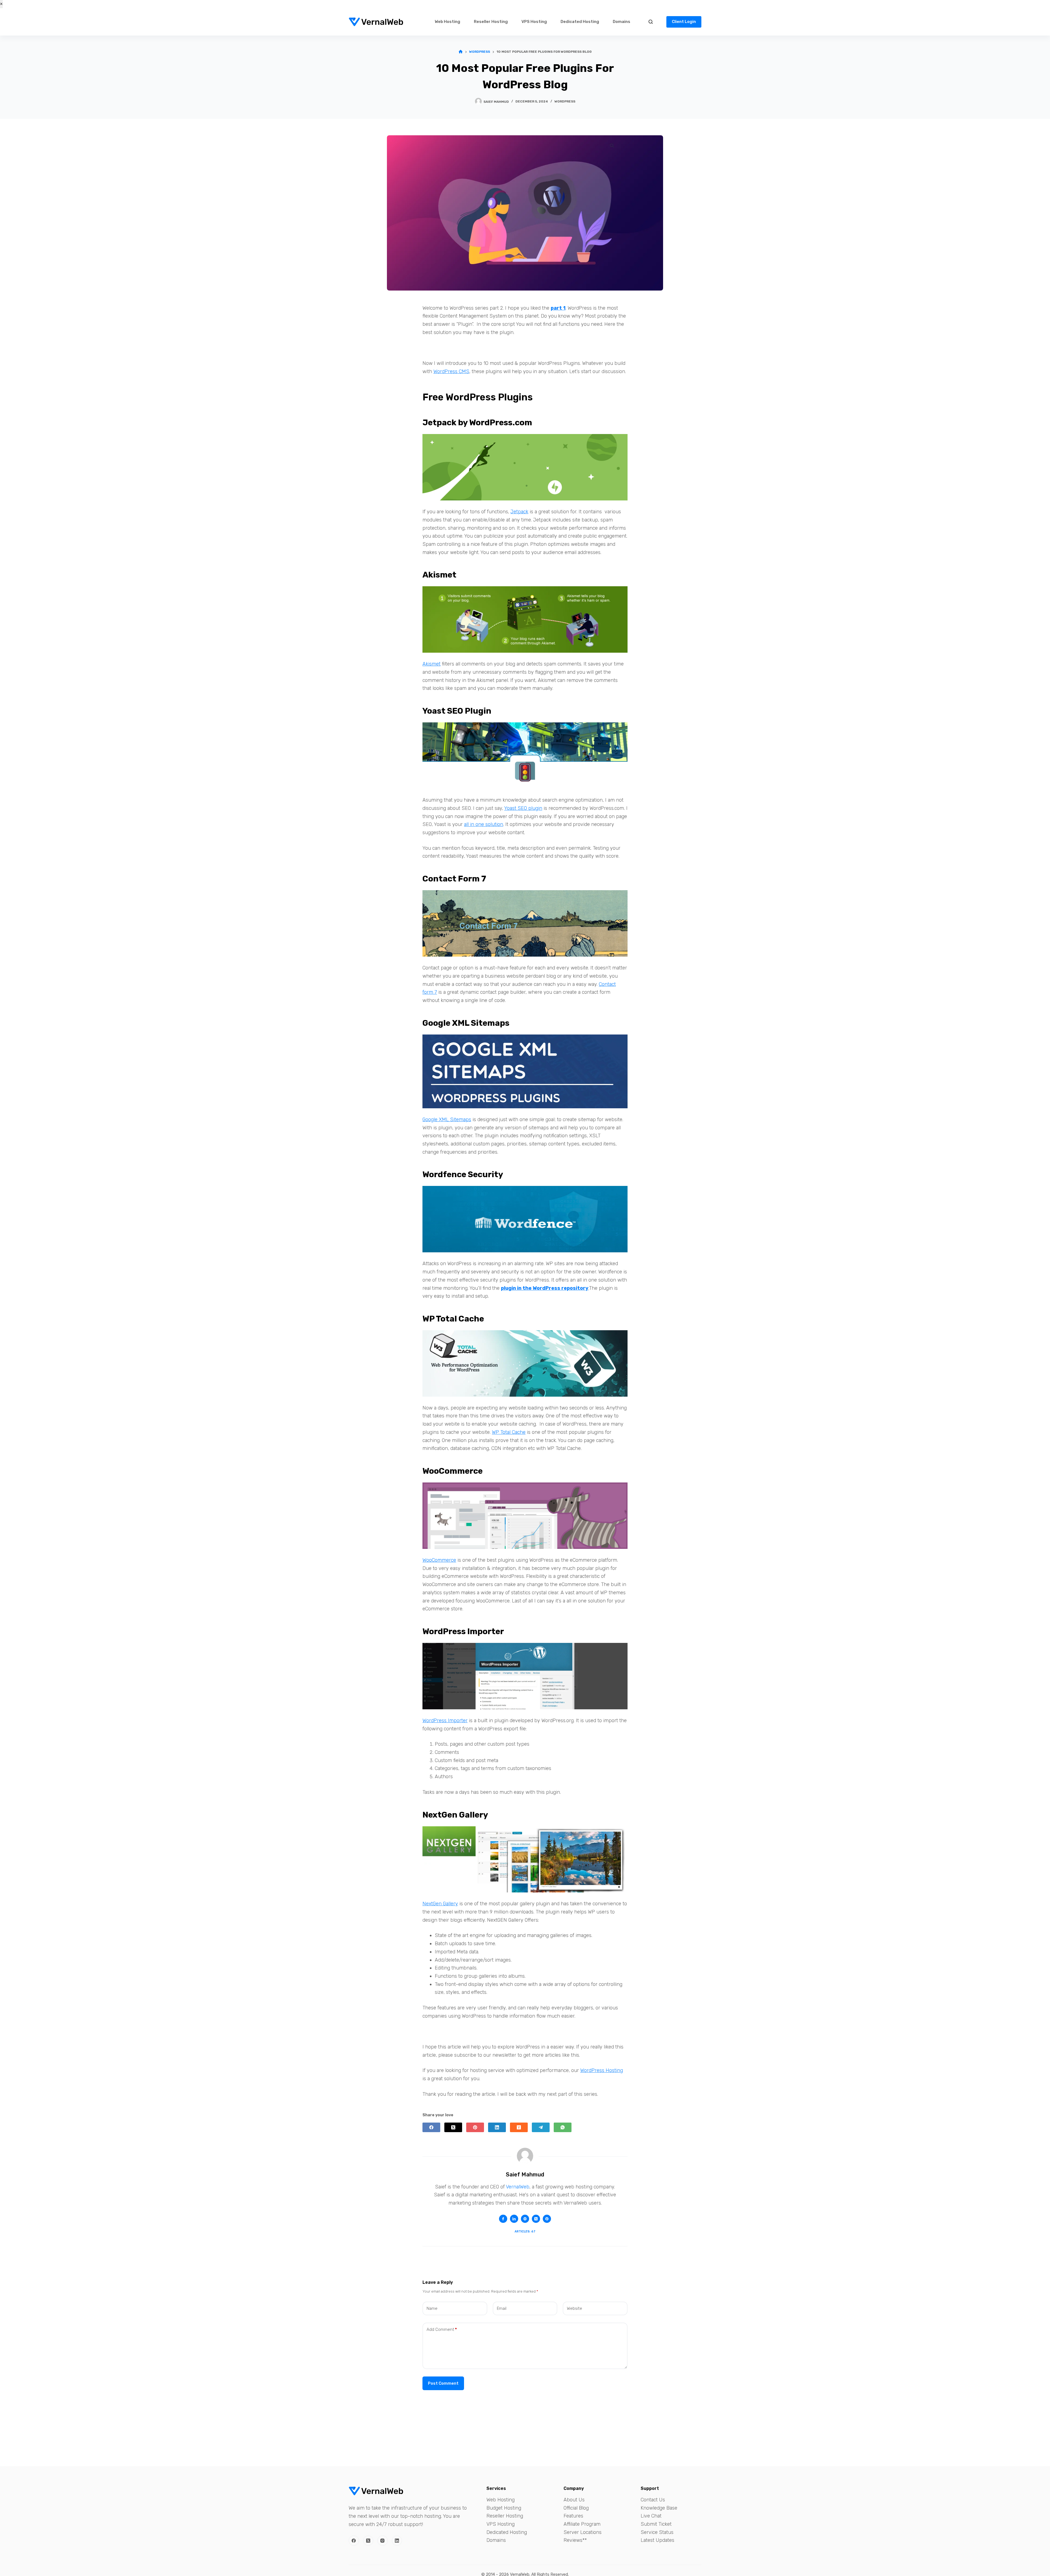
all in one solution (484, 824)
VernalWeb (518, 2187)
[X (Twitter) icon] (536, 2219)
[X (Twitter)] (453, 2127)
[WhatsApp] (563, 2127)
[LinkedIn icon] (514, 2219)
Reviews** (575, 2540)
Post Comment (443, 2383)
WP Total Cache (509, 1432)
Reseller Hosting (491, 22)
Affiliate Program (582, 2524)
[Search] (651, 22)
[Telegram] (541, 2127)
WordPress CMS (451, 371)
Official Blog (576, 2508)
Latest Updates (657, 2540)
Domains (622, 22)
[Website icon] (525, 2219)
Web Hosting (447, 22)
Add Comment (442, 2329)
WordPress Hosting (602, 2070)
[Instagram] (383, 2541)
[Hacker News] (519, 2127)
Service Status (657, 2532)
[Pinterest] (475, 2127)
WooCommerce (439, 1560)
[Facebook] (431, 2127)
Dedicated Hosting (580, 22)
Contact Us (653, 2500)
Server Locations (583, 2532)
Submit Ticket (656, 2524)
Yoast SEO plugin (523, 808)
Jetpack (519, 512)
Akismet (431, 664)
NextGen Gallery (440, 1904)
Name (432, 2308)
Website (574, 2308)
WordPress (565, 101)
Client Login (684, 22)
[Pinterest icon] (547, 2219)
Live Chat (651, 2516)
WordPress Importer (445, 1721)
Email (502, 2308)
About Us (574, 2500)
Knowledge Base (659, 2508)
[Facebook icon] (503, 2219)
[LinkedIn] (497, 2127)
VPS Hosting (534, 22)
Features (573, 2516)
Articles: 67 (525, 2231)
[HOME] (461, 52)
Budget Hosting (504, 2508)
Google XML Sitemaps (447, 1120)
